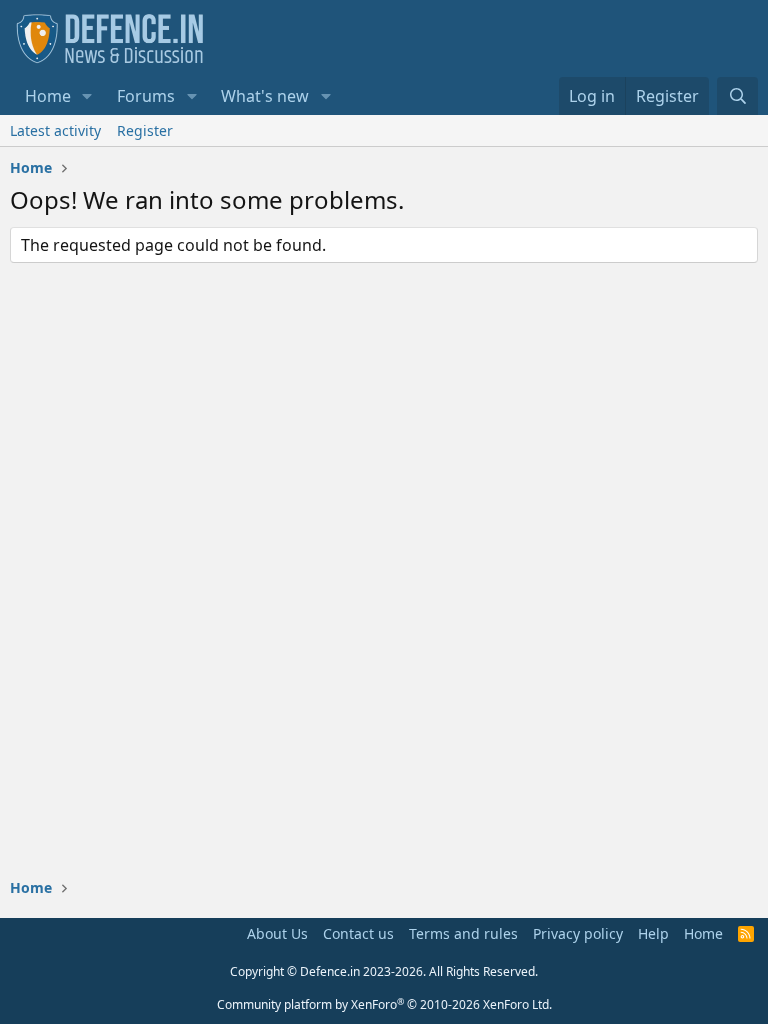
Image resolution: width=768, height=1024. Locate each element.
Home (48, 96)
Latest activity (55, 130)
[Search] (737, 96)
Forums (146, 96)
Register (145, 130)
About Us (277, 933)
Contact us (358, 933)
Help (653, 933)
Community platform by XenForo (384, 1004)
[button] (87, 96)
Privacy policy (578, 933)
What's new (265, 96)
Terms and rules (463, 933)
